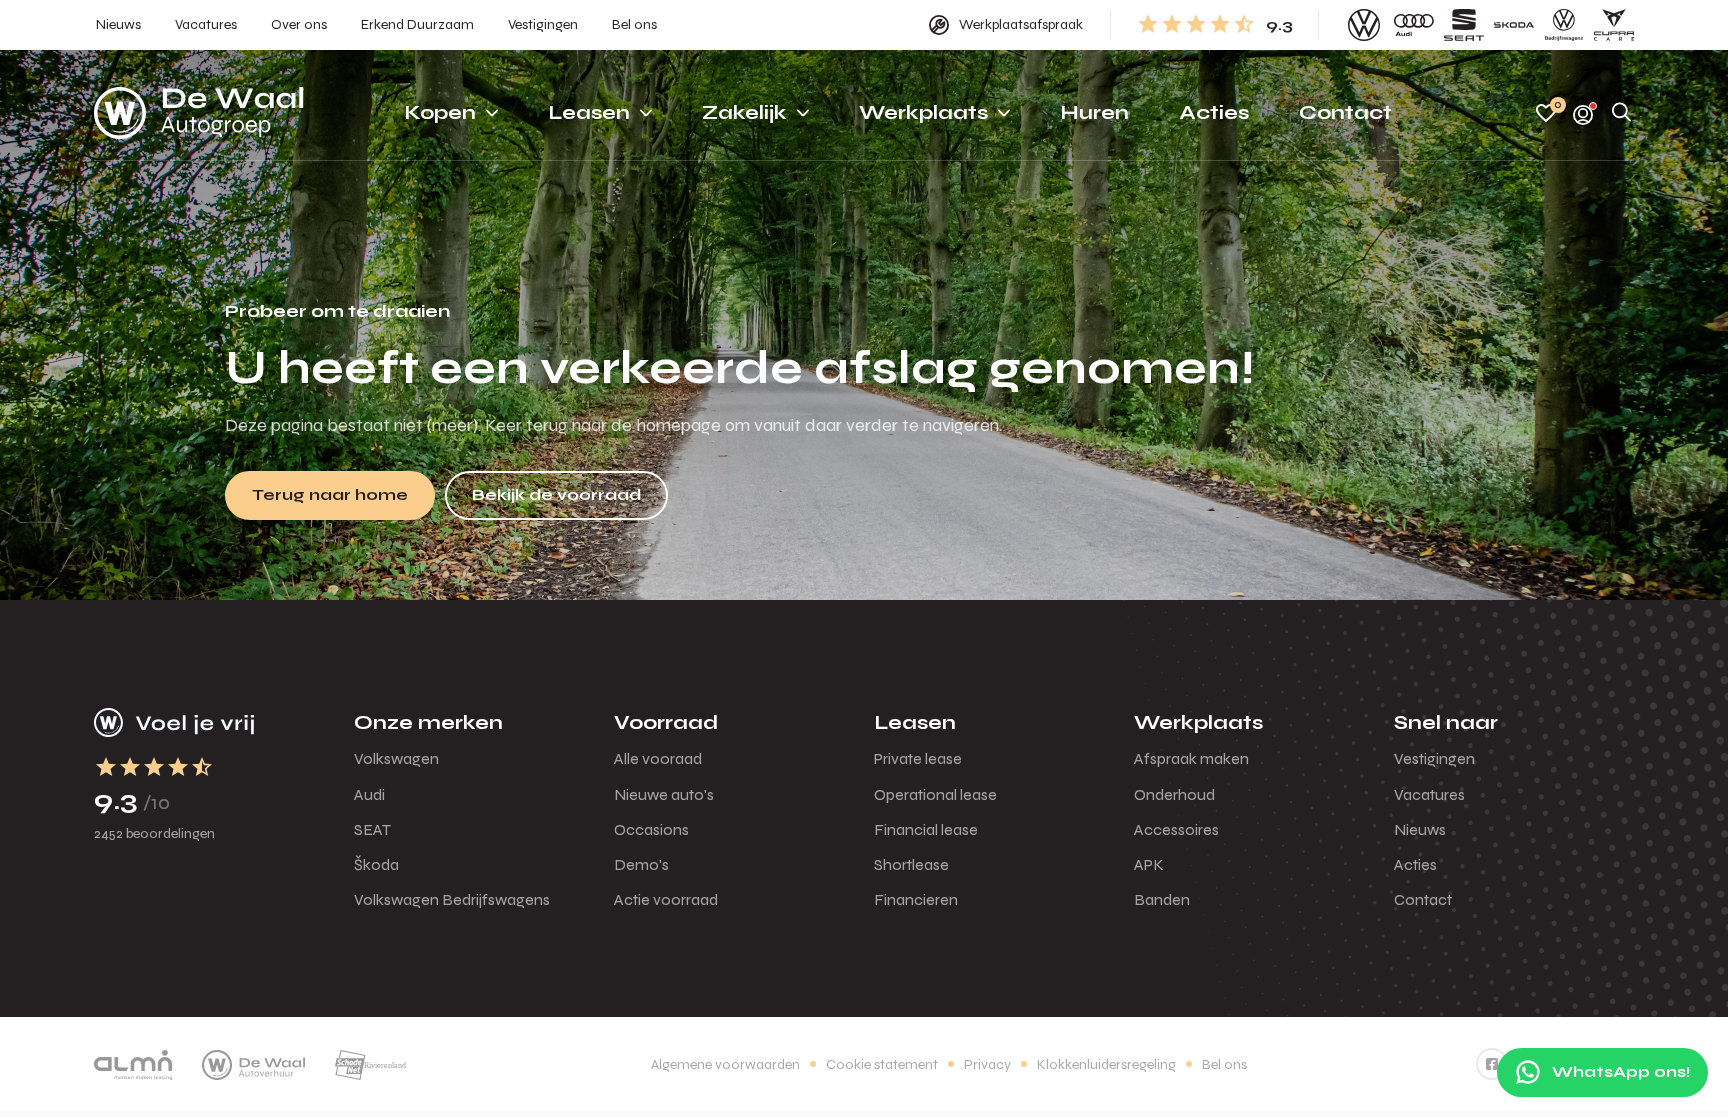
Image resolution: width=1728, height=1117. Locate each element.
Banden (1162, 899)
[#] (1492, 1064)
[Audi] (1414, 25)
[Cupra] (1614, 25)
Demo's (641, 864)
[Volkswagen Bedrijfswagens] (1564, 25)
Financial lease (926, 829)
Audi (369, 794)
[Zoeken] (1622, 113)
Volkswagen (396, 758)
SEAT (372, 829)
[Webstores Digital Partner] (199, 113)
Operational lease (935, 794)
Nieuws (1420, 829)
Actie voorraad (666, 899)
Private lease (918, 758)
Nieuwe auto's (664, 794)
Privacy (987, 1064)
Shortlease (911, 864)
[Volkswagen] (1364, 25)
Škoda (376, 864)
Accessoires (1176, 829)
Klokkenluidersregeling (1106, 1064)
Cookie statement (882, 1064)
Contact (1423, 899)
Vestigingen (1434, 758)
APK (1149, 864)
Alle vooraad (658, 758)
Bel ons (1224, 1064)
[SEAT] (1464, 25)
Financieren (916, 899)
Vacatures (1429, 794)
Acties (1415, 864)
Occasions (651, 829)
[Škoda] (1514, 25)
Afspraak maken (1191, 758)
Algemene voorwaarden (725, 1064)
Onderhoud (1174, 794)
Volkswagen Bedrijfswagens (452, 899)
